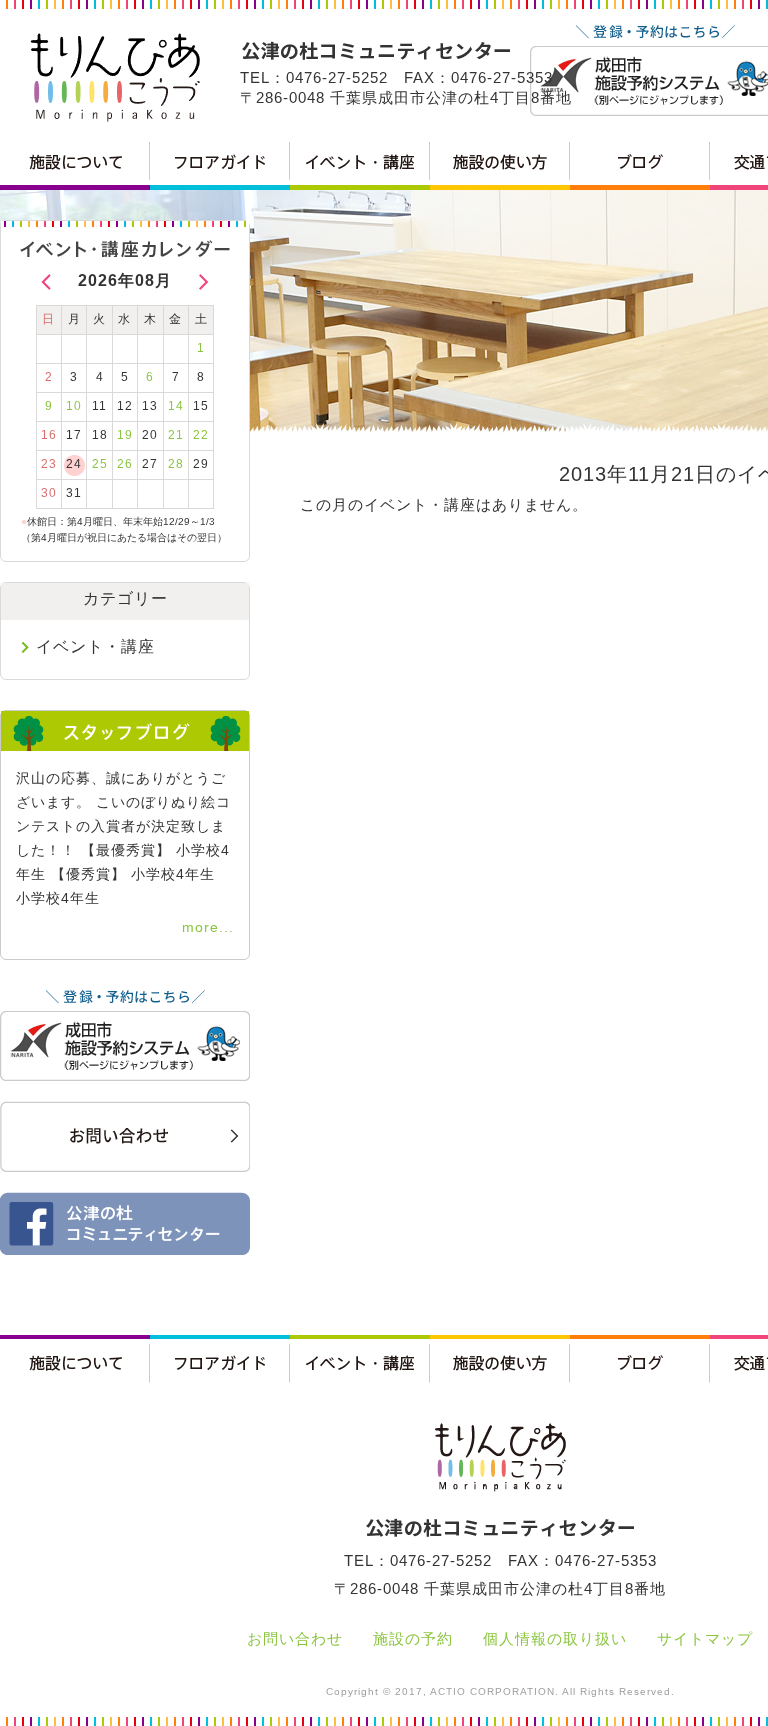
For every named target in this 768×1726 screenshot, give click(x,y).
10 (74, 406)
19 (125, 435)
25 (100, 464)
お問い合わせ (295, 1638)
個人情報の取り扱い (555, 1638)
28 (176, 464)
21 (176, 435)
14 (176, 406)
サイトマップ (705, 1638)
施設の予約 (413, 1638)
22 (201, 435)
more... (208, 927)
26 (125, 464)
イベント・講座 (95, 646)
